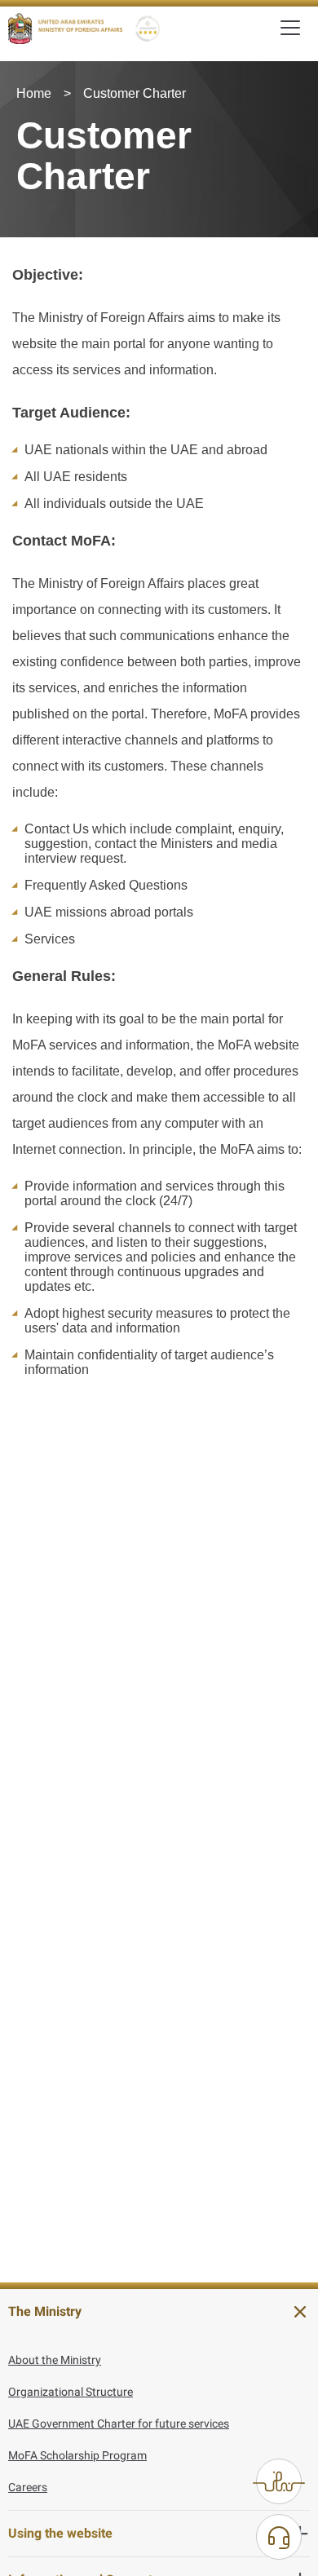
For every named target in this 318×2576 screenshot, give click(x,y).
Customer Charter (135, 93)
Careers (28, 2487)
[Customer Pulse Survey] (279, 2481)
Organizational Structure (71, 2392)
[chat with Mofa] (279, 2537)
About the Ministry (55, 2360)
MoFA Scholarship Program (77, 2455)
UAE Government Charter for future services (119, 2424)
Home (34, 93)
